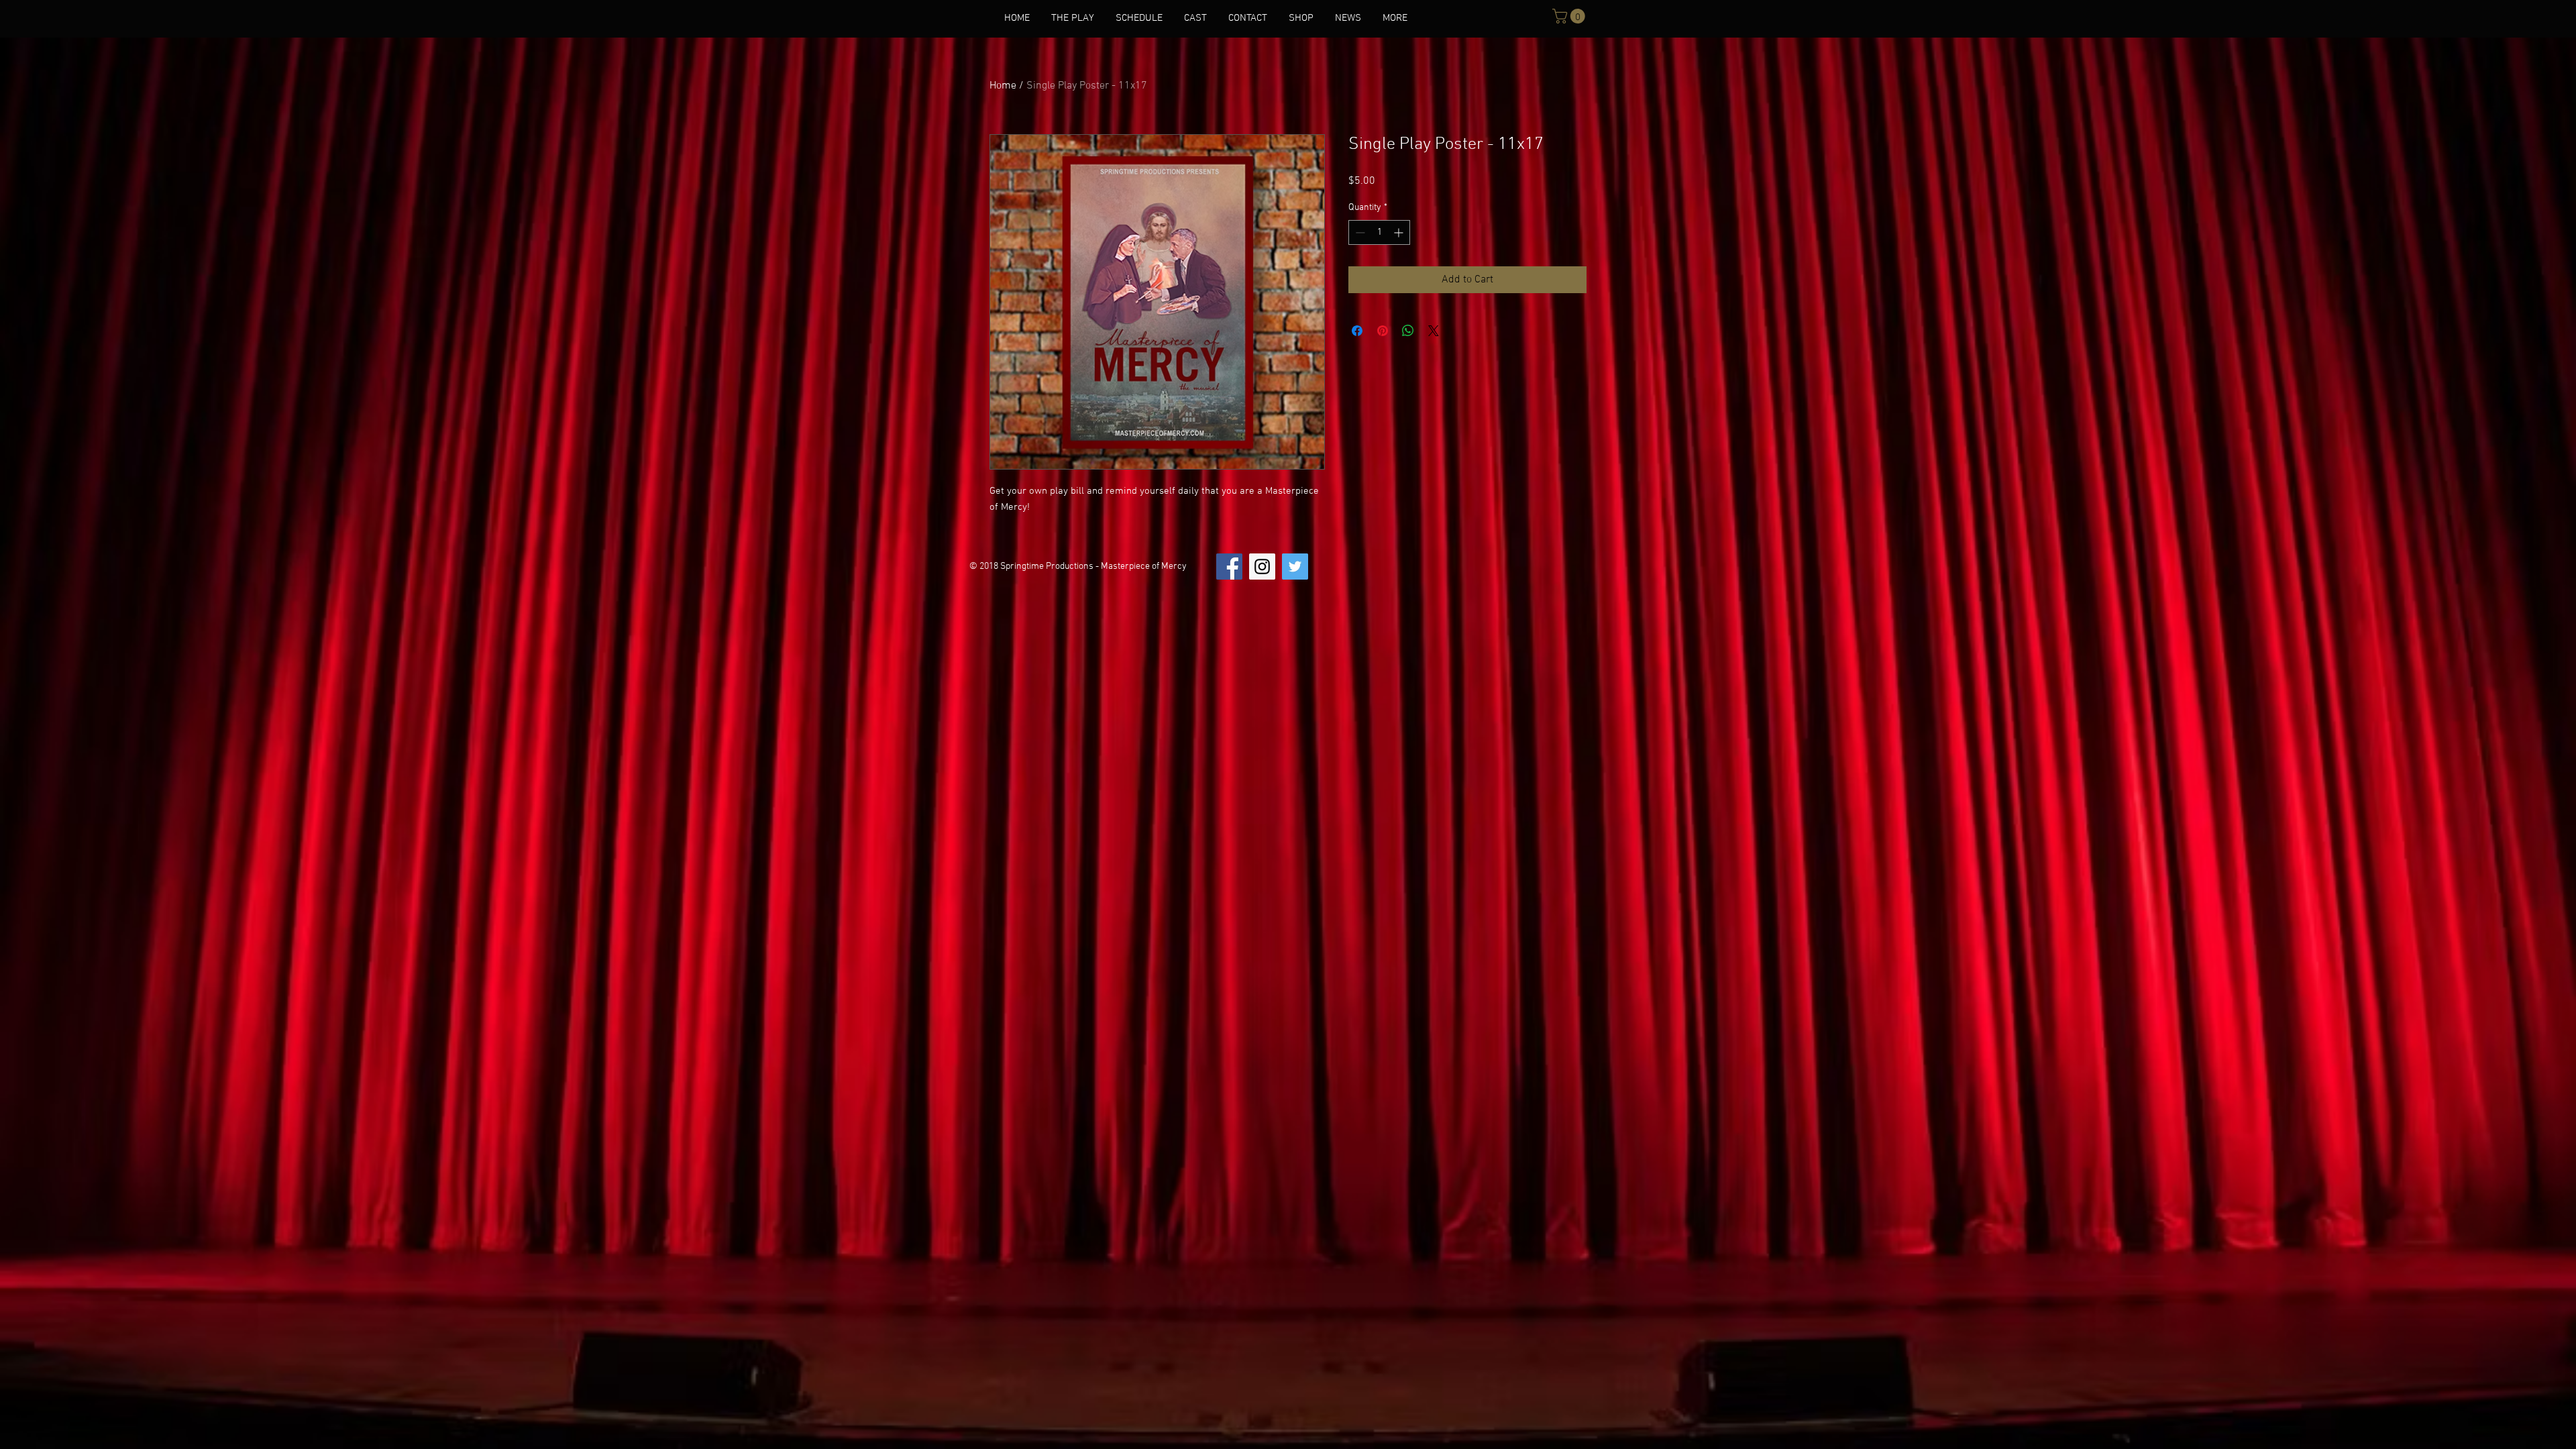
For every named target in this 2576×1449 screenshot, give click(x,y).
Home (1003, 86)
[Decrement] (1359, 232)
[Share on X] (1434, 331)
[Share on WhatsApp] (1408, 331)
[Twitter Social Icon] (1295, 567)
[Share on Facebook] (1357, 331)
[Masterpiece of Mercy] (1262, 567)
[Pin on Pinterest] (1383, 331)
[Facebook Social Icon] (1229, 567)
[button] (1570, 16)
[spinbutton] (1379, 232)
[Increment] (1400, 232)
